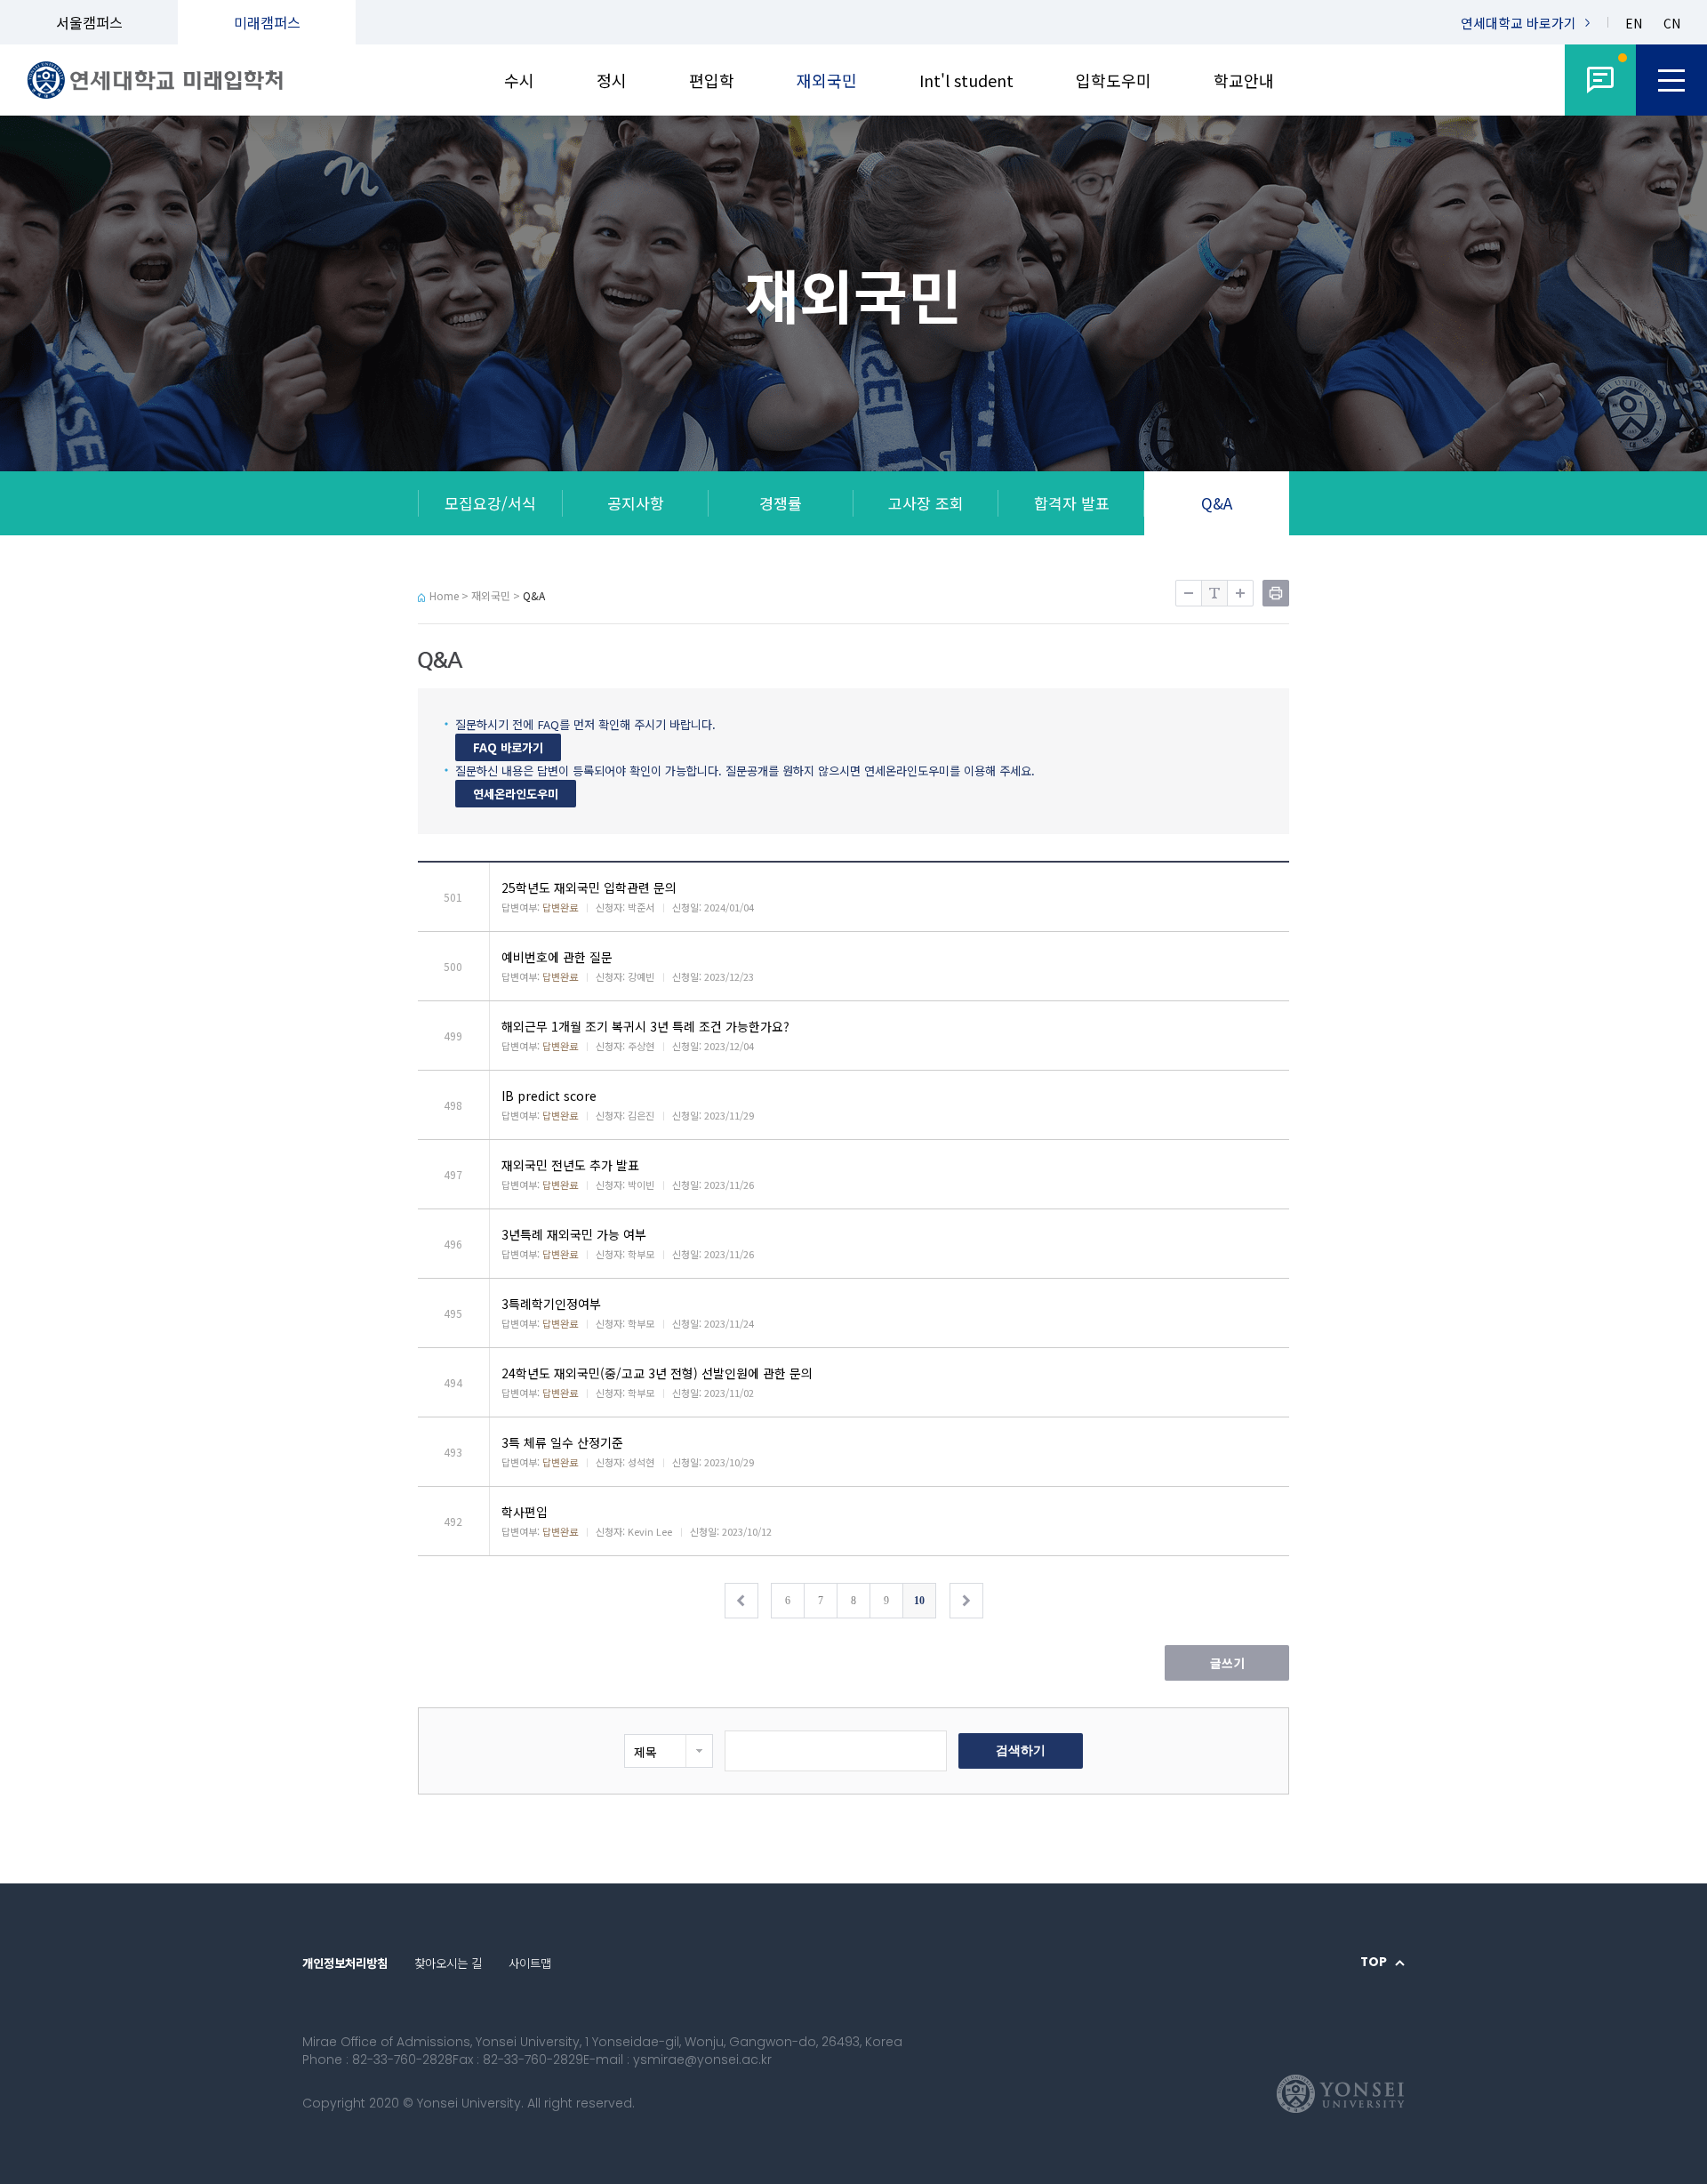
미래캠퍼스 (267, 22)
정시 (612, 80)
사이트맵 (530, 1963)
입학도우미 (1114, 80)
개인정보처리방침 (345, 1963)
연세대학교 (1519, 23)
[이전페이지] (741, 1601)
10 (919, 1601)
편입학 (712, 80)
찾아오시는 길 (448, 1963)
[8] (1600, 80)
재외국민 (827, 80)
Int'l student (966, 80)
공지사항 (636, 503)
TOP (1374, 1963)
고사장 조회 (926, 503)
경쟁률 (781, 503)
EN (1634, 24)
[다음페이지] (966, 1601)
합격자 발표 (1072, 503)
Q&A (1217, 503)
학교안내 (1244, 80)
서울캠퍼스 (89, 22)
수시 (519, 80)
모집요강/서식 (490, 503)
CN (1672, 24)
